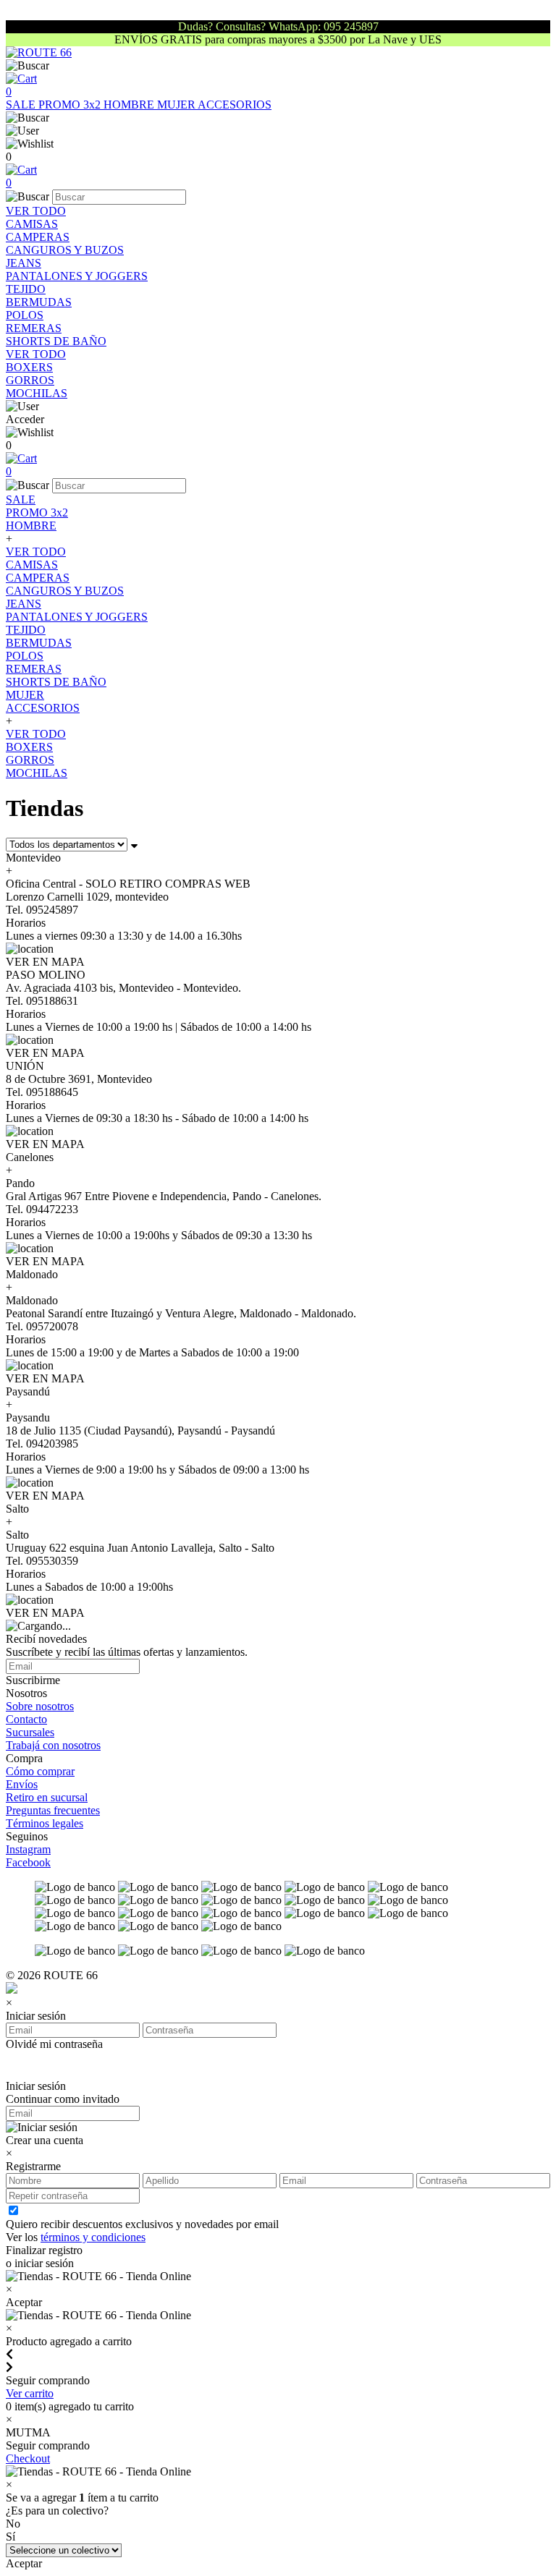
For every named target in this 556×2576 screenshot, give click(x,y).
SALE (22, 105)
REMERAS (34, 328)
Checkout (28, 2458)
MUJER (177, 105)
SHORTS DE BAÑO (56, 341)
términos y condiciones (93, 2237)
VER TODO (36, 211)
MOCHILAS (37, 393)
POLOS (25, 315)
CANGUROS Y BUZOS (65, 250)
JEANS (24, 263)
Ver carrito (30, 2393)
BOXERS (29, 367)
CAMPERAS (38, 237)
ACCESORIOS (235, 105)
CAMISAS (32, 224)
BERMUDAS (39, 302)
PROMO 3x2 (71, 105)
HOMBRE (130, 105)
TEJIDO (26, 289)
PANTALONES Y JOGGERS (77, 276)
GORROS (30, 380)
